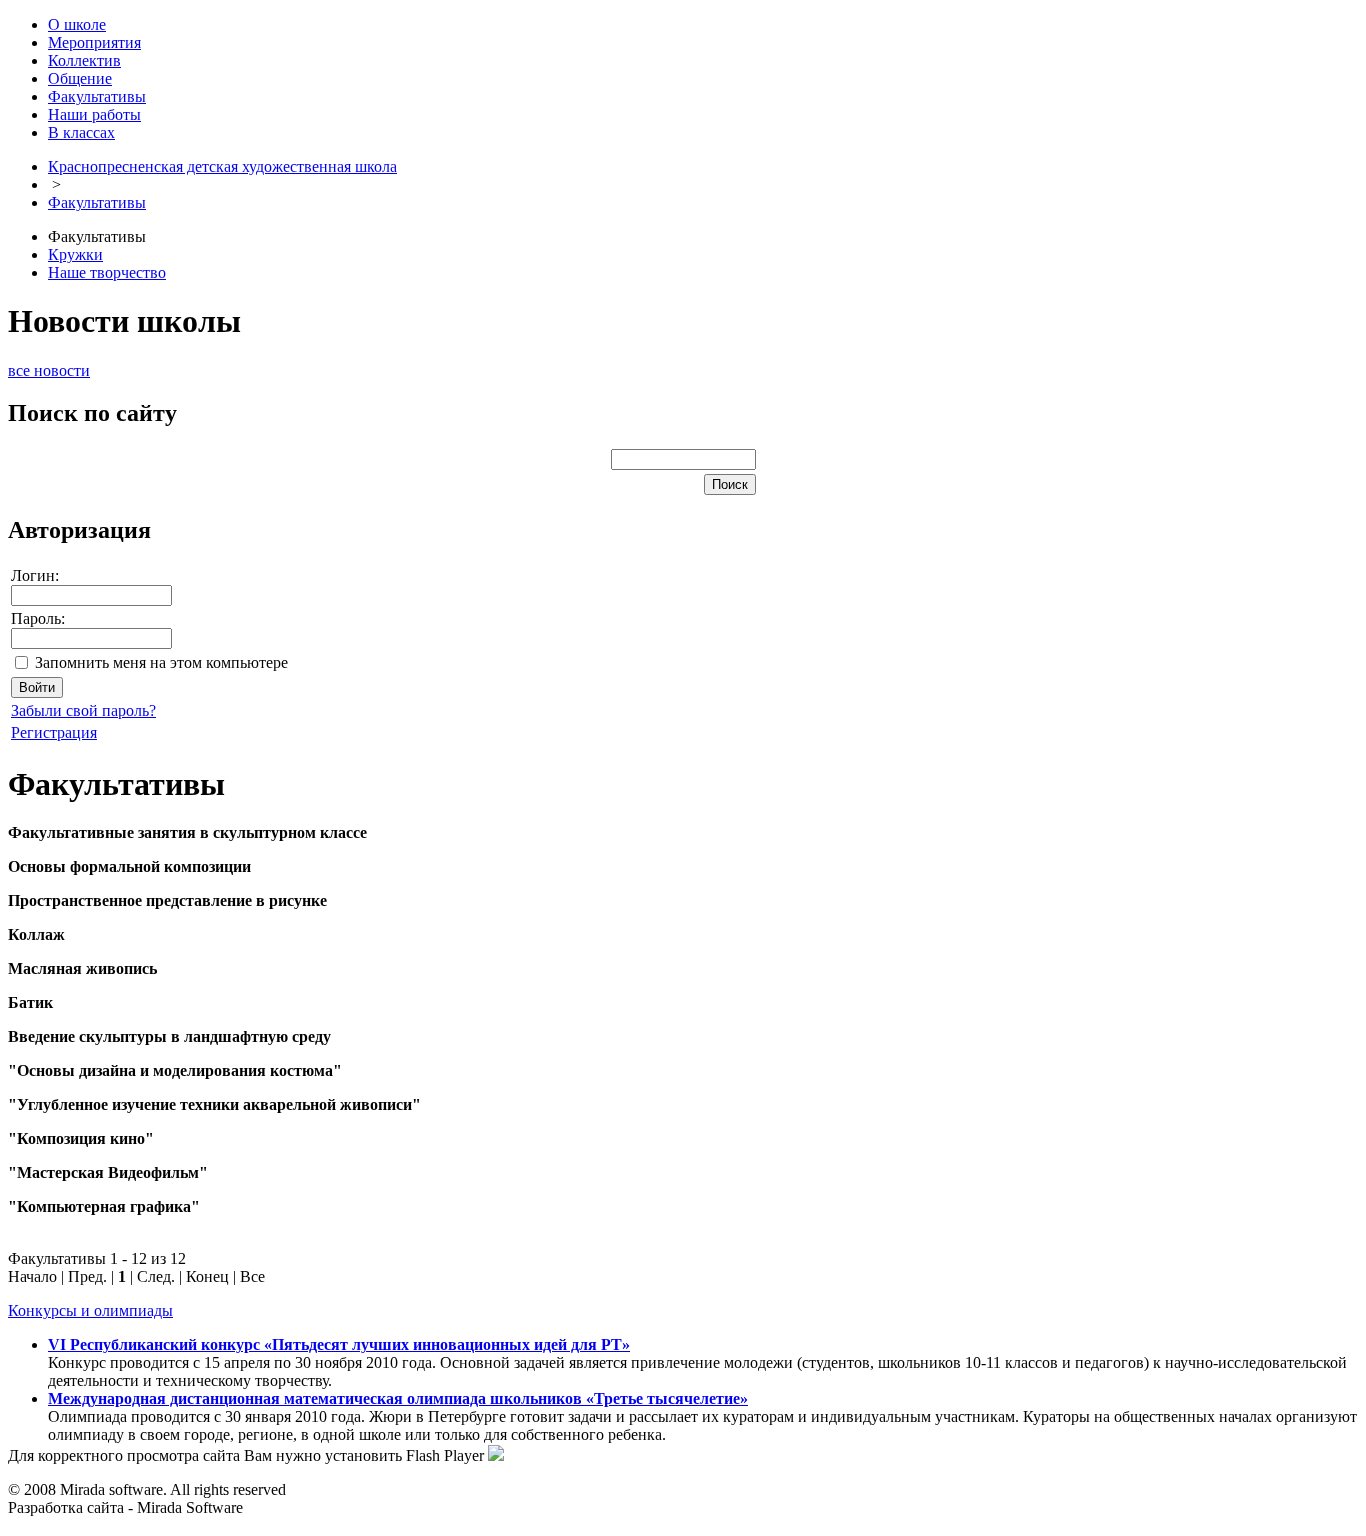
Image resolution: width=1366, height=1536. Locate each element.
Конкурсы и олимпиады (90, 1310)
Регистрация (54, 732)
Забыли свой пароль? (83, 710)
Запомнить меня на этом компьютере (161, 662)
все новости (49, 370)
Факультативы (97, 202)
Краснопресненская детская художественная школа (222, 166)
